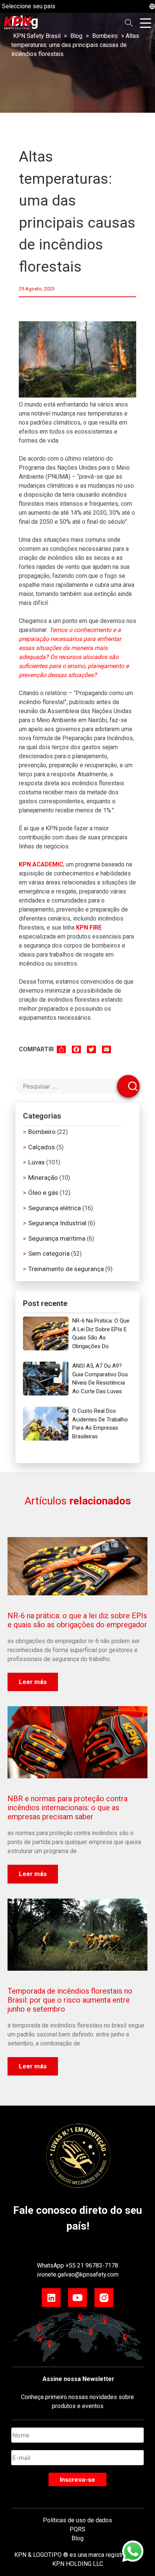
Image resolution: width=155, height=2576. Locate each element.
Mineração (43, 1178)
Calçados (42, 1147)
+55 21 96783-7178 (92, 2265)
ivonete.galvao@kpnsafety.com (78, 2274)
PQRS (77, 2529)
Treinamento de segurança (66, 1269)
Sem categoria (49, 1253)
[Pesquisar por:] (77, 1086)
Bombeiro (42, 1132)
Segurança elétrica (55, 1208)
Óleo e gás (43, 1193)
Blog (77, 2538)
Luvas (36, 1162)
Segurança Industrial (57, 1223)
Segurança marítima (57, 1238)
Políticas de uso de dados (77, 2520)
